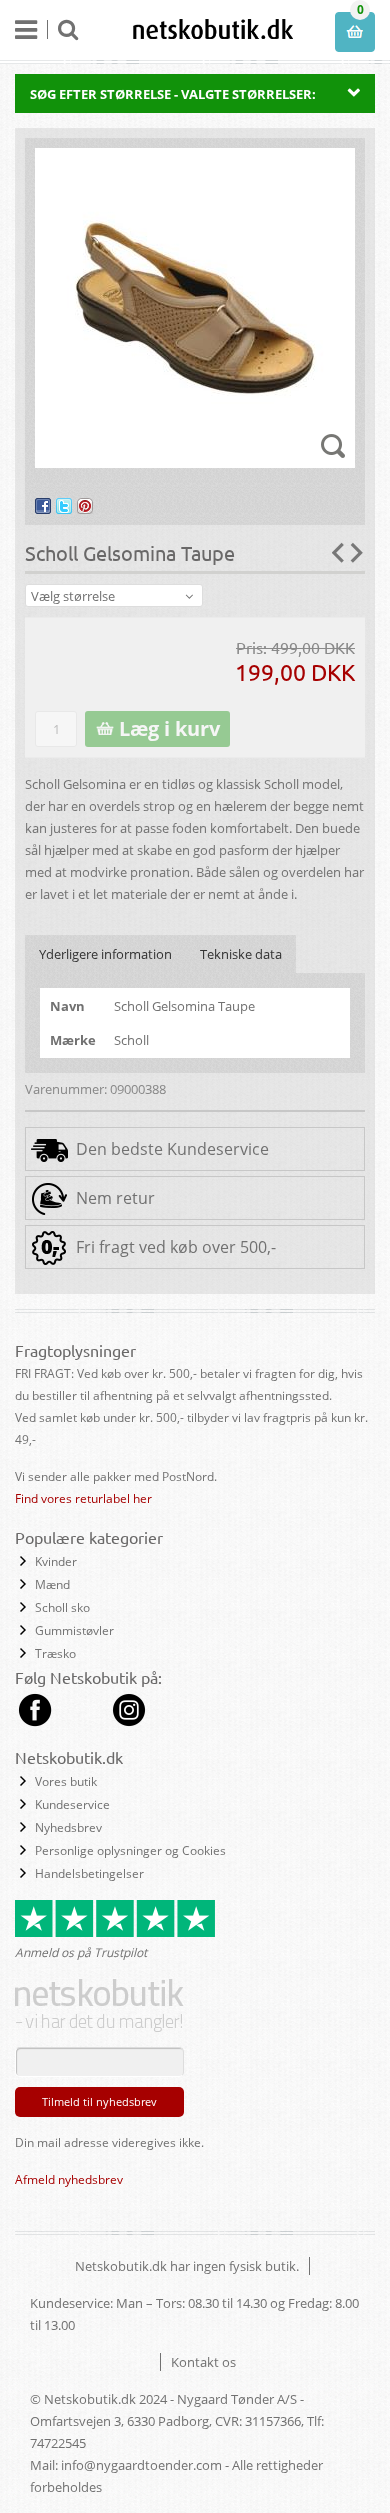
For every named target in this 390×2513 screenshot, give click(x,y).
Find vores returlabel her (83, 1498)
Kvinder (56, 1561)
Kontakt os (203, 2362)
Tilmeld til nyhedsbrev (99, 2101)
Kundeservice (72, 1804)
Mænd (52, 1584)
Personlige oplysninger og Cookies (130, 1850)
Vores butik (66, 1781)
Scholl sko (62, 1607)
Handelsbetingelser (89, 1873)
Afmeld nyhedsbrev (69, 2179)
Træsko (55, 1653)
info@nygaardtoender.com (141, 2465)
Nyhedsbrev (68, 1827)
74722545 (58, 2443)
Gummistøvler (74, 1630)
